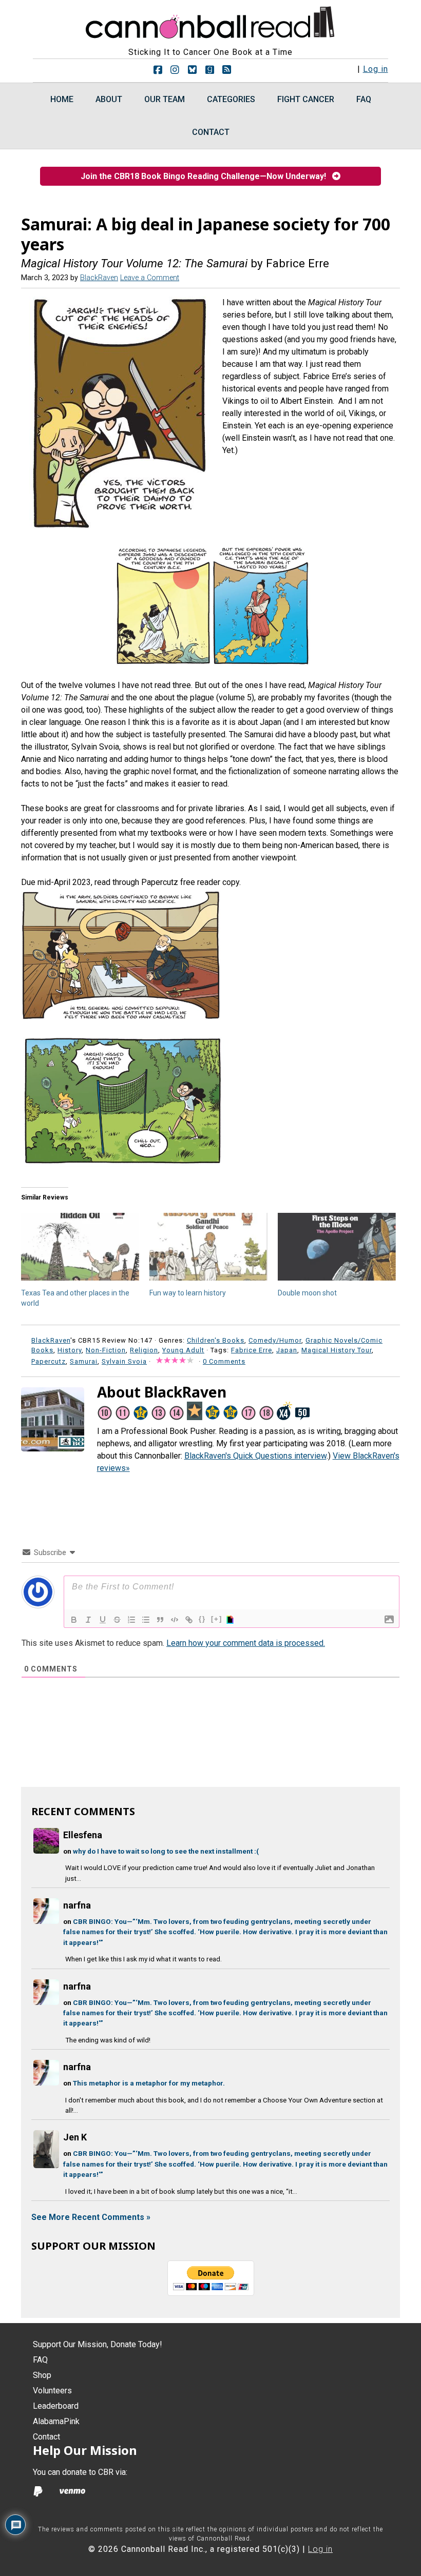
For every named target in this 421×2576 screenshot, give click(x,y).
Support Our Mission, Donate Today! (98, 2344)
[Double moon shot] (337, 1247)
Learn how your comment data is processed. (246, 1643)
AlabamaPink (56, 2421)
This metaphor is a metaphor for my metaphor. (149, 2083)
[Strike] (117, 1620)
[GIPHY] (232, 1620)
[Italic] (88, 1620)
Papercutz (49, 1361)
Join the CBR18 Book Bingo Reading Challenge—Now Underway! (206, 176)
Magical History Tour (337, 1350)
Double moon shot (307, 1293)
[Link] (189, 1620)
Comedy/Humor (275, 1340)
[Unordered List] (146, 1620)
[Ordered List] (131, 1620)
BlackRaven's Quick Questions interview (255, 1456)
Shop (42, 2375)
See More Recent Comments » (91, 2217)
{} (202, 1619)
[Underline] (103, 1620)
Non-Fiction (106, 1350)
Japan (287, 1350)
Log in (376, 69)
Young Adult (183, 1350)
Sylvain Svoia (124, 1361)
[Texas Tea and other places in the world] (80, 1247)
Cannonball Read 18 (210, 21)
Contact (46, 2437)
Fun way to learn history (188, 1293)
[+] (217, 1619)
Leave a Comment (150, 278)
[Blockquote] (160, 1620)
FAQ (40, 2360)
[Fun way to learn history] (208, 1247)
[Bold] (74, 1620)
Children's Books (216, 1340)
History (70, 1350)
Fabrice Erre (252, 1350)
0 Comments (224, 1361)
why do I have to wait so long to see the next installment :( (166, 1851)
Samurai (84, 1361)
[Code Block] (175, 1620)
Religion (144, 1350)
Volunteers (52, 2391)
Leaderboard (56, 2406)
